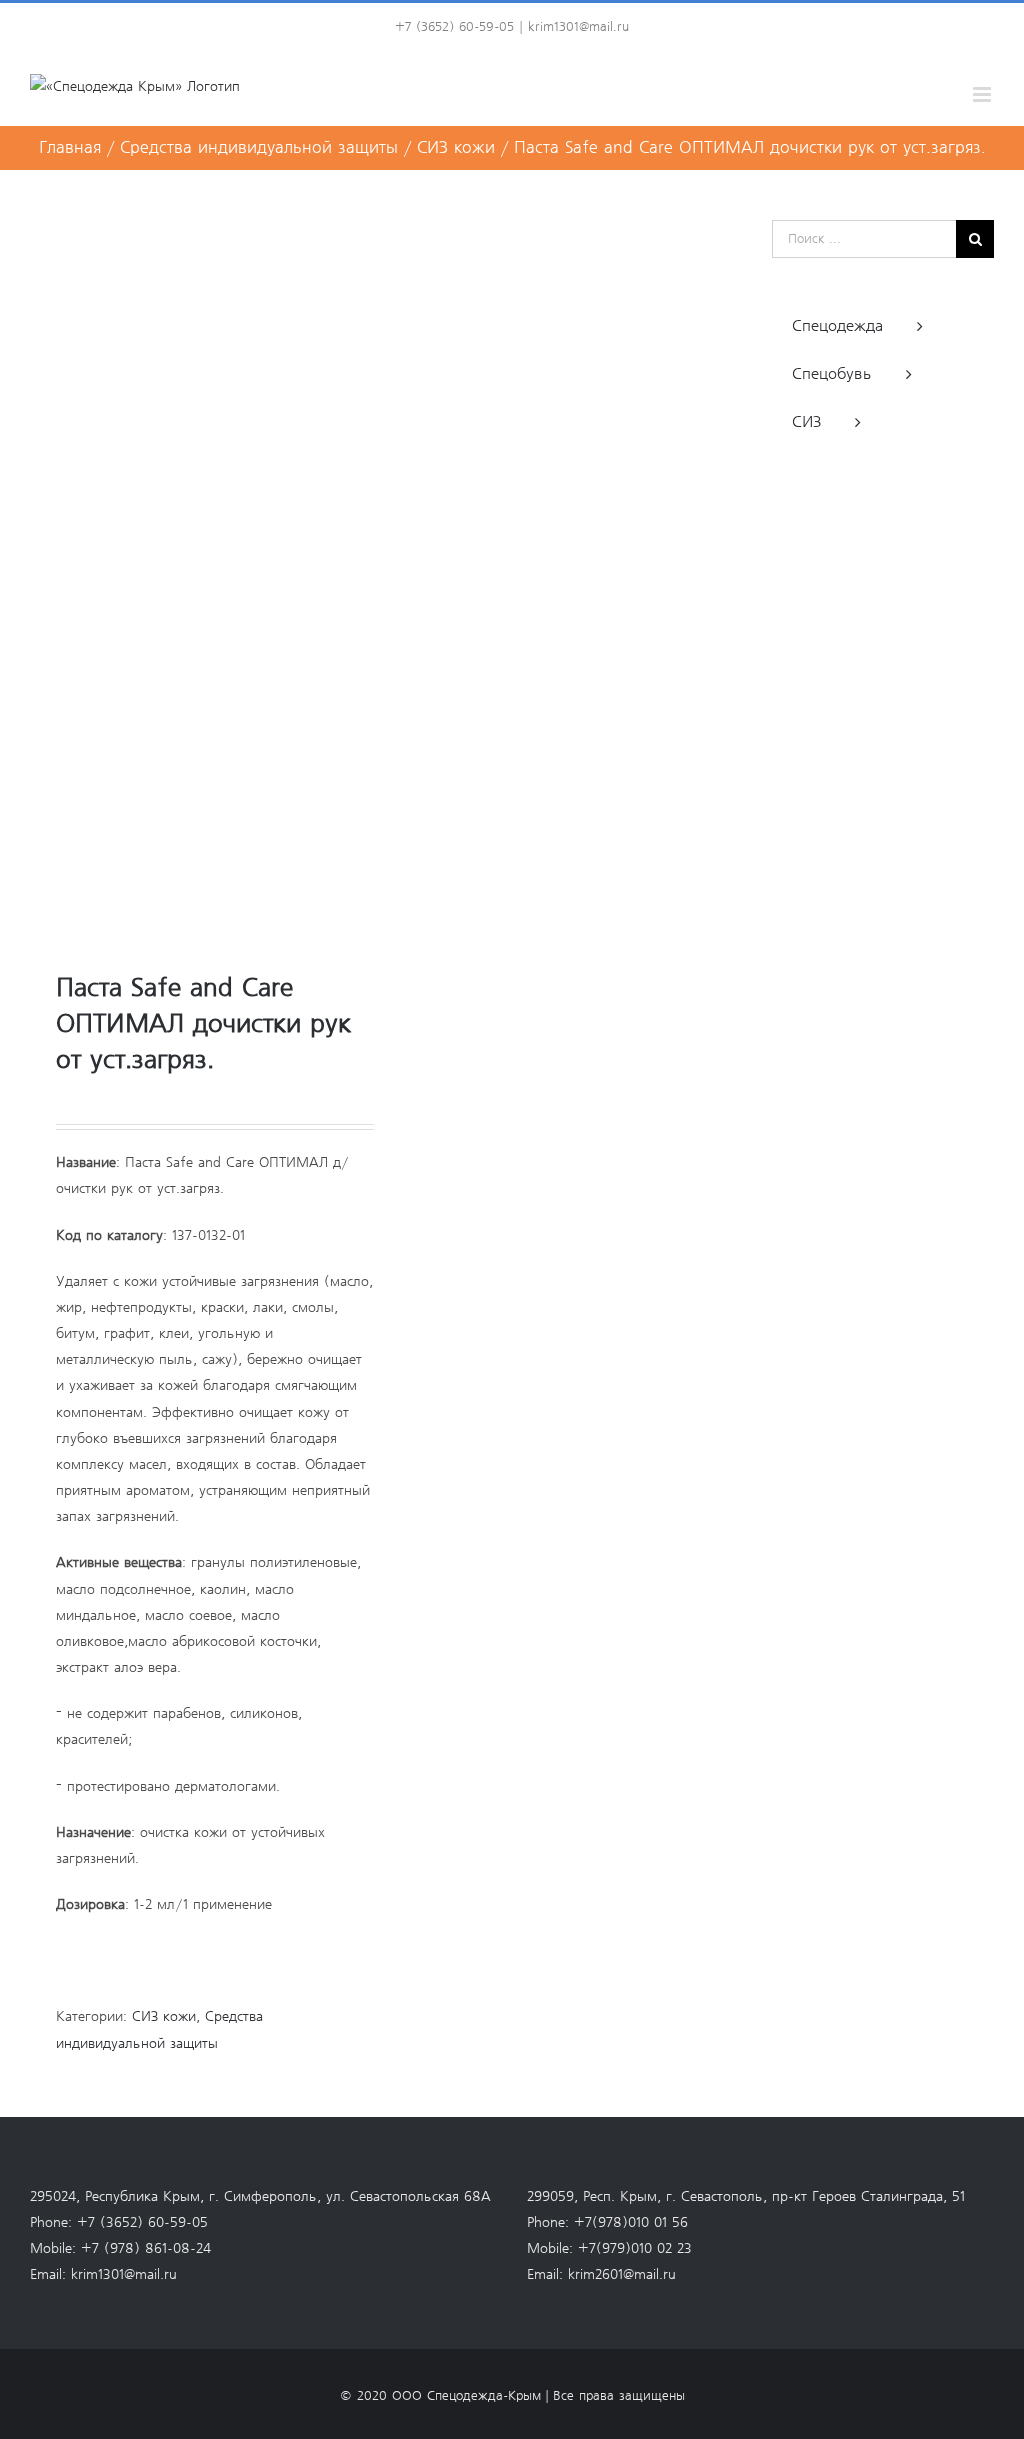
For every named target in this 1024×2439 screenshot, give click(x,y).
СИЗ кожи (164, 2017)
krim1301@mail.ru (578, 27)
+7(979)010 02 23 (635, 2249)
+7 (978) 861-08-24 (146, 2249)
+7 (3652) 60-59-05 (142, 2223)
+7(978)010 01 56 (631, 2223)
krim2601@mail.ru (622, 2275)
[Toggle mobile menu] (983, 94)
